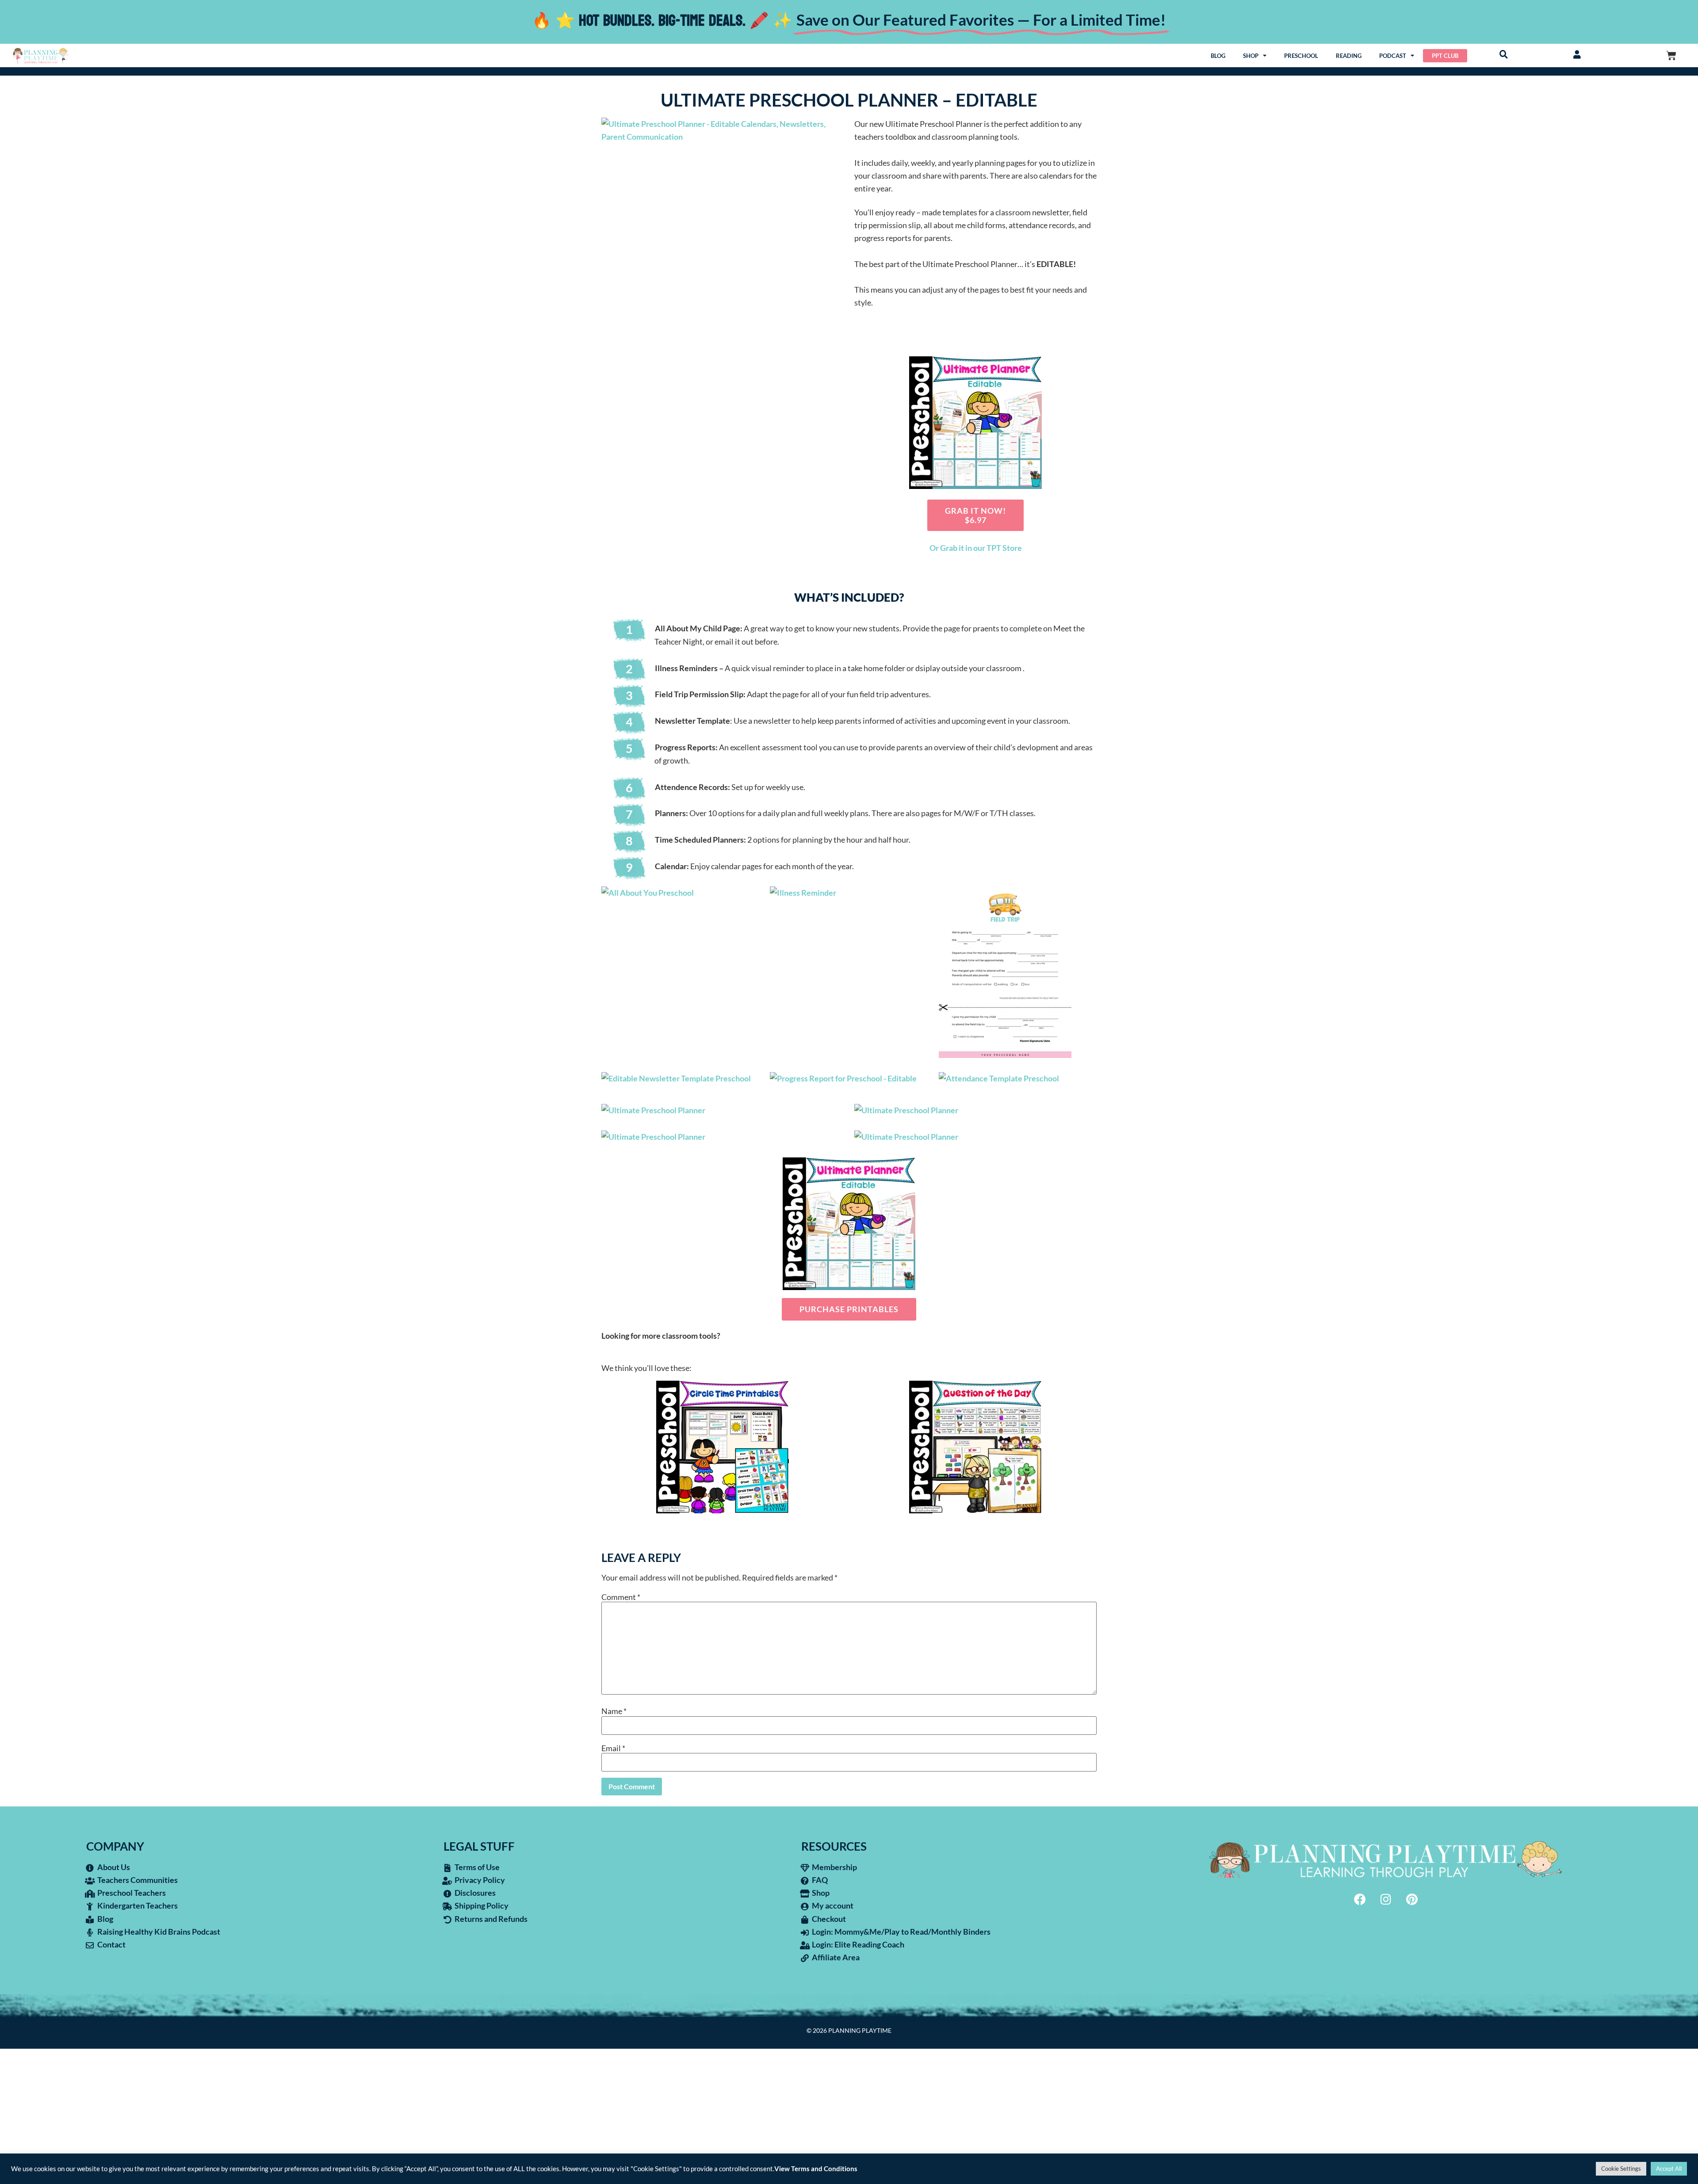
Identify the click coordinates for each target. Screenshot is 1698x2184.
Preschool (1301, 56)
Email (613, 1748)
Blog (1218, 56)
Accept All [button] (1669, 2169)
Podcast (1393, 56)
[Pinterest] (1412, 1899)
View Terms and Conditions (816, 2169)
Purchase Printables (849, 1309)
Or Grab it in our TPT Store (976, 548)
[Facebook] (1360, 1899)
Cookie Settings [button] (1621, 2169)
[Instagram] (1386, 1899)
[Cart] (1671, 55)
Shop (1251, 56)
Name (614, 1711)
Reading (1349, 56)
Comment (621, 1597)
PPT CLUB (1445, 56)
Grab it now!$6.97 (975, 515)
